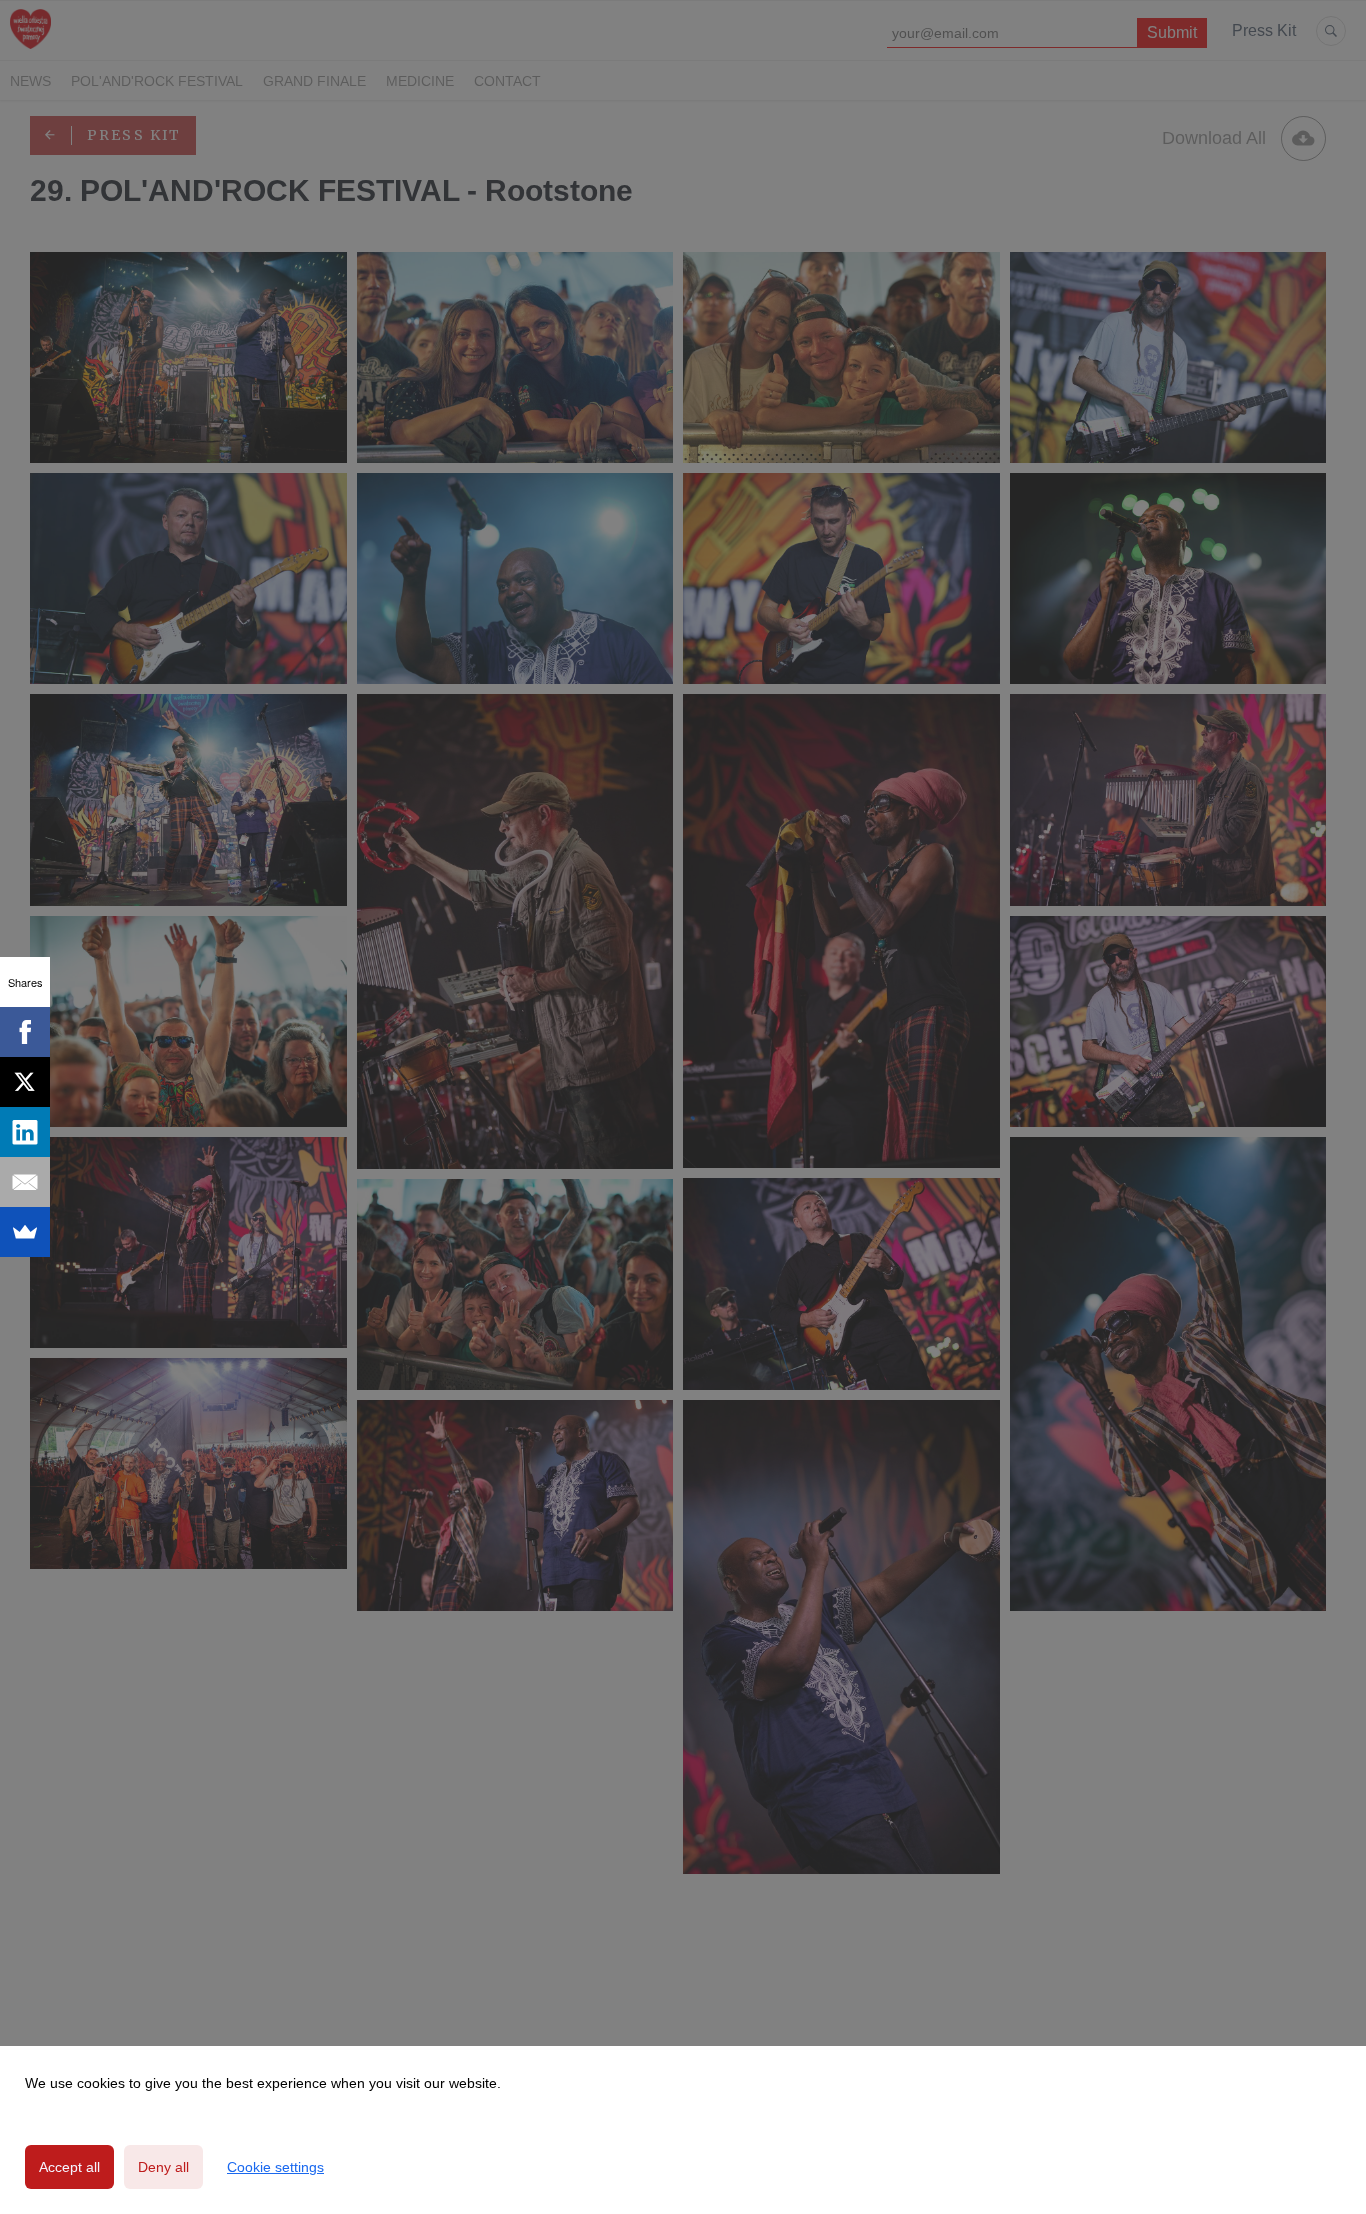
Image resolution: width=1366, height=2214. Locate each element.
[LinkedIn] (25, 1132)
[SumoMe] (25, 1232)
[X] (25, 1082)
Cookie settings (275, 2167)
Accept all (69, 2167)
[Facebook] (25, 1032)
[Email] (25, 1182)
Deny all (163, 2167)
